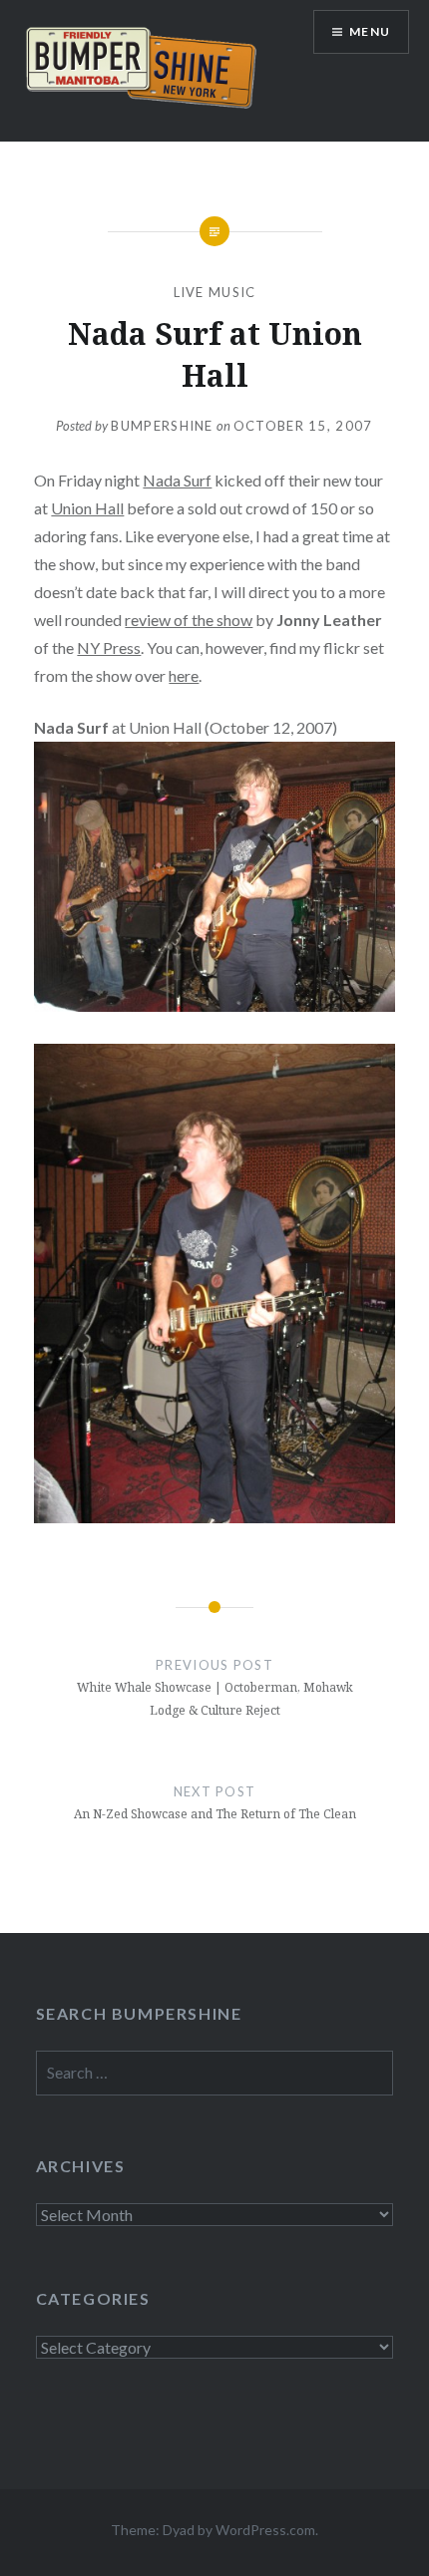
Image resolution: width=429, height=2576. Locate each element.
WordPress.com (265, 2530)
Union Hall (87, 508)
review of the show (189, 620)
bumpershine (162, 426)
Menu (370, 31)
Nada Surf (177, 480)
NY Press (109, 647)
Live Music (215, 292)
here (184, 675)
